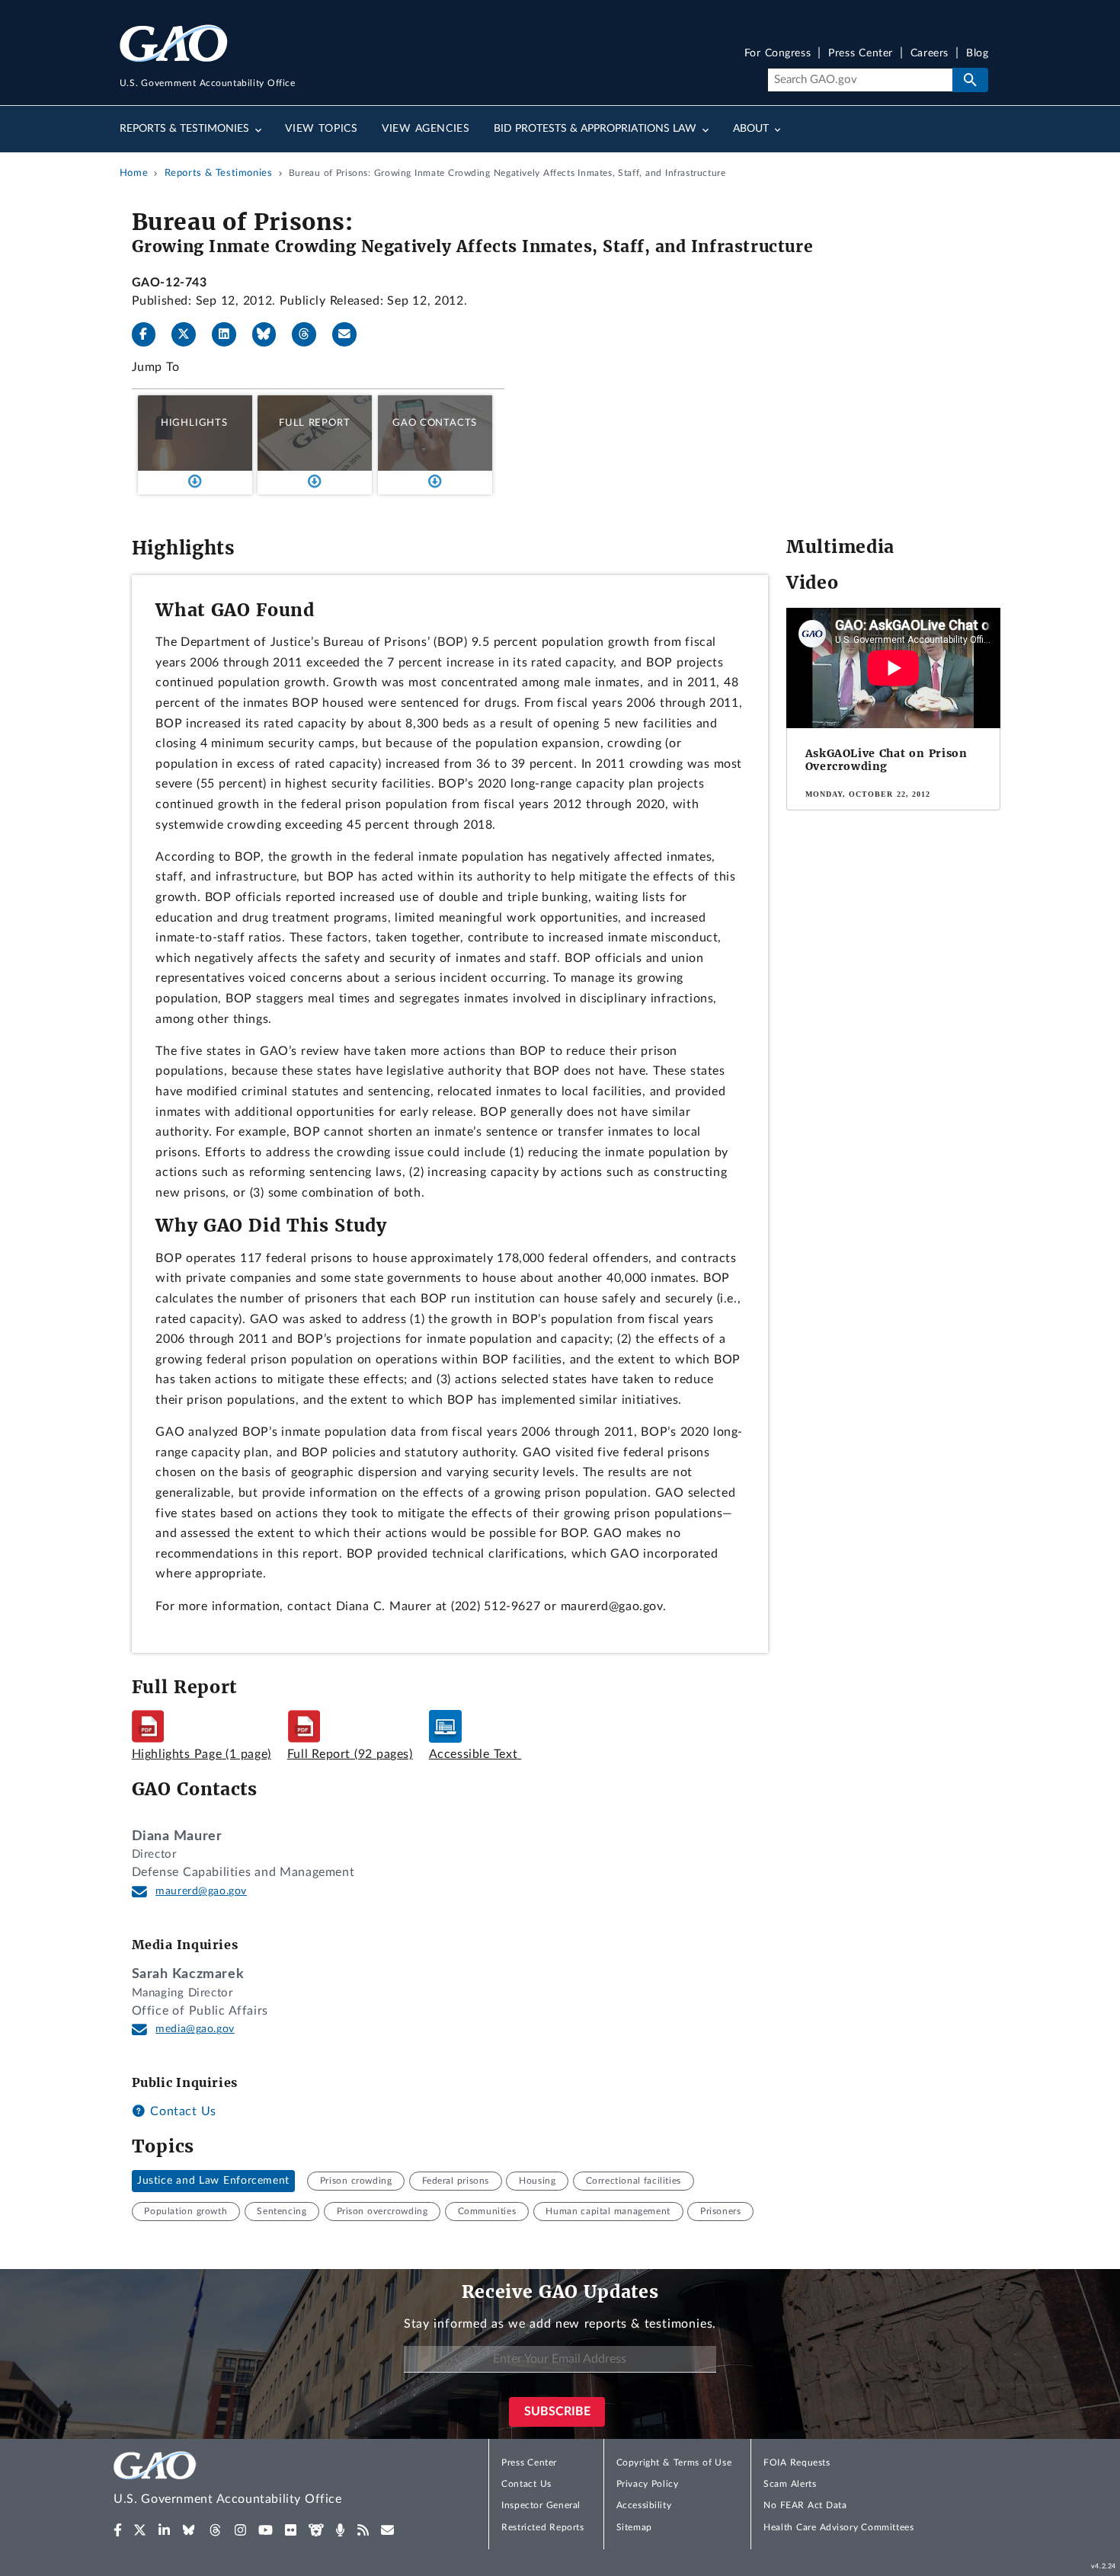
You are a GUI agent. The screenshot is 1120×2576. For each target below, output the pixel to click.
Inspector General (541, 2505)
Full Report (314, 423)
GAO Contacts (435, 423)
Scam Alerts (790, 2484)
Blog (977, 54)
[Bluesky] (270, 334)
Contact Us (181, 2111)
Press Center (861, 54)
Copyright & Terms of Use (674, 2463)
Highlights (194, 423)
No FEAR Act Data (805, 2505)
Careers (930, 54)
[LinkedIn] (230, 334)
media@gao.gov (195, 2029)
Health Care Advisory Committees (838, 2527)
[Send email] (350, 334)
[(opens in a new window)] (118, 2530)
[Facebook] (150, 334)
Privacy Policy (648, 2484)
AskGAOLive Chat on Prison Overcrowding (886, 760)
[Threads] (310, 334)
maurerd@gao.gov (201, 1891)
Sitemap (634, 2527)
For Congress (778, 54)
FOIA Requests (797, 2463)
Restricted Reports (542, 2527)
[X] (190, 334)
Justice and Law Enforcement (213, 2181)
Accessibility (644, 2505)
